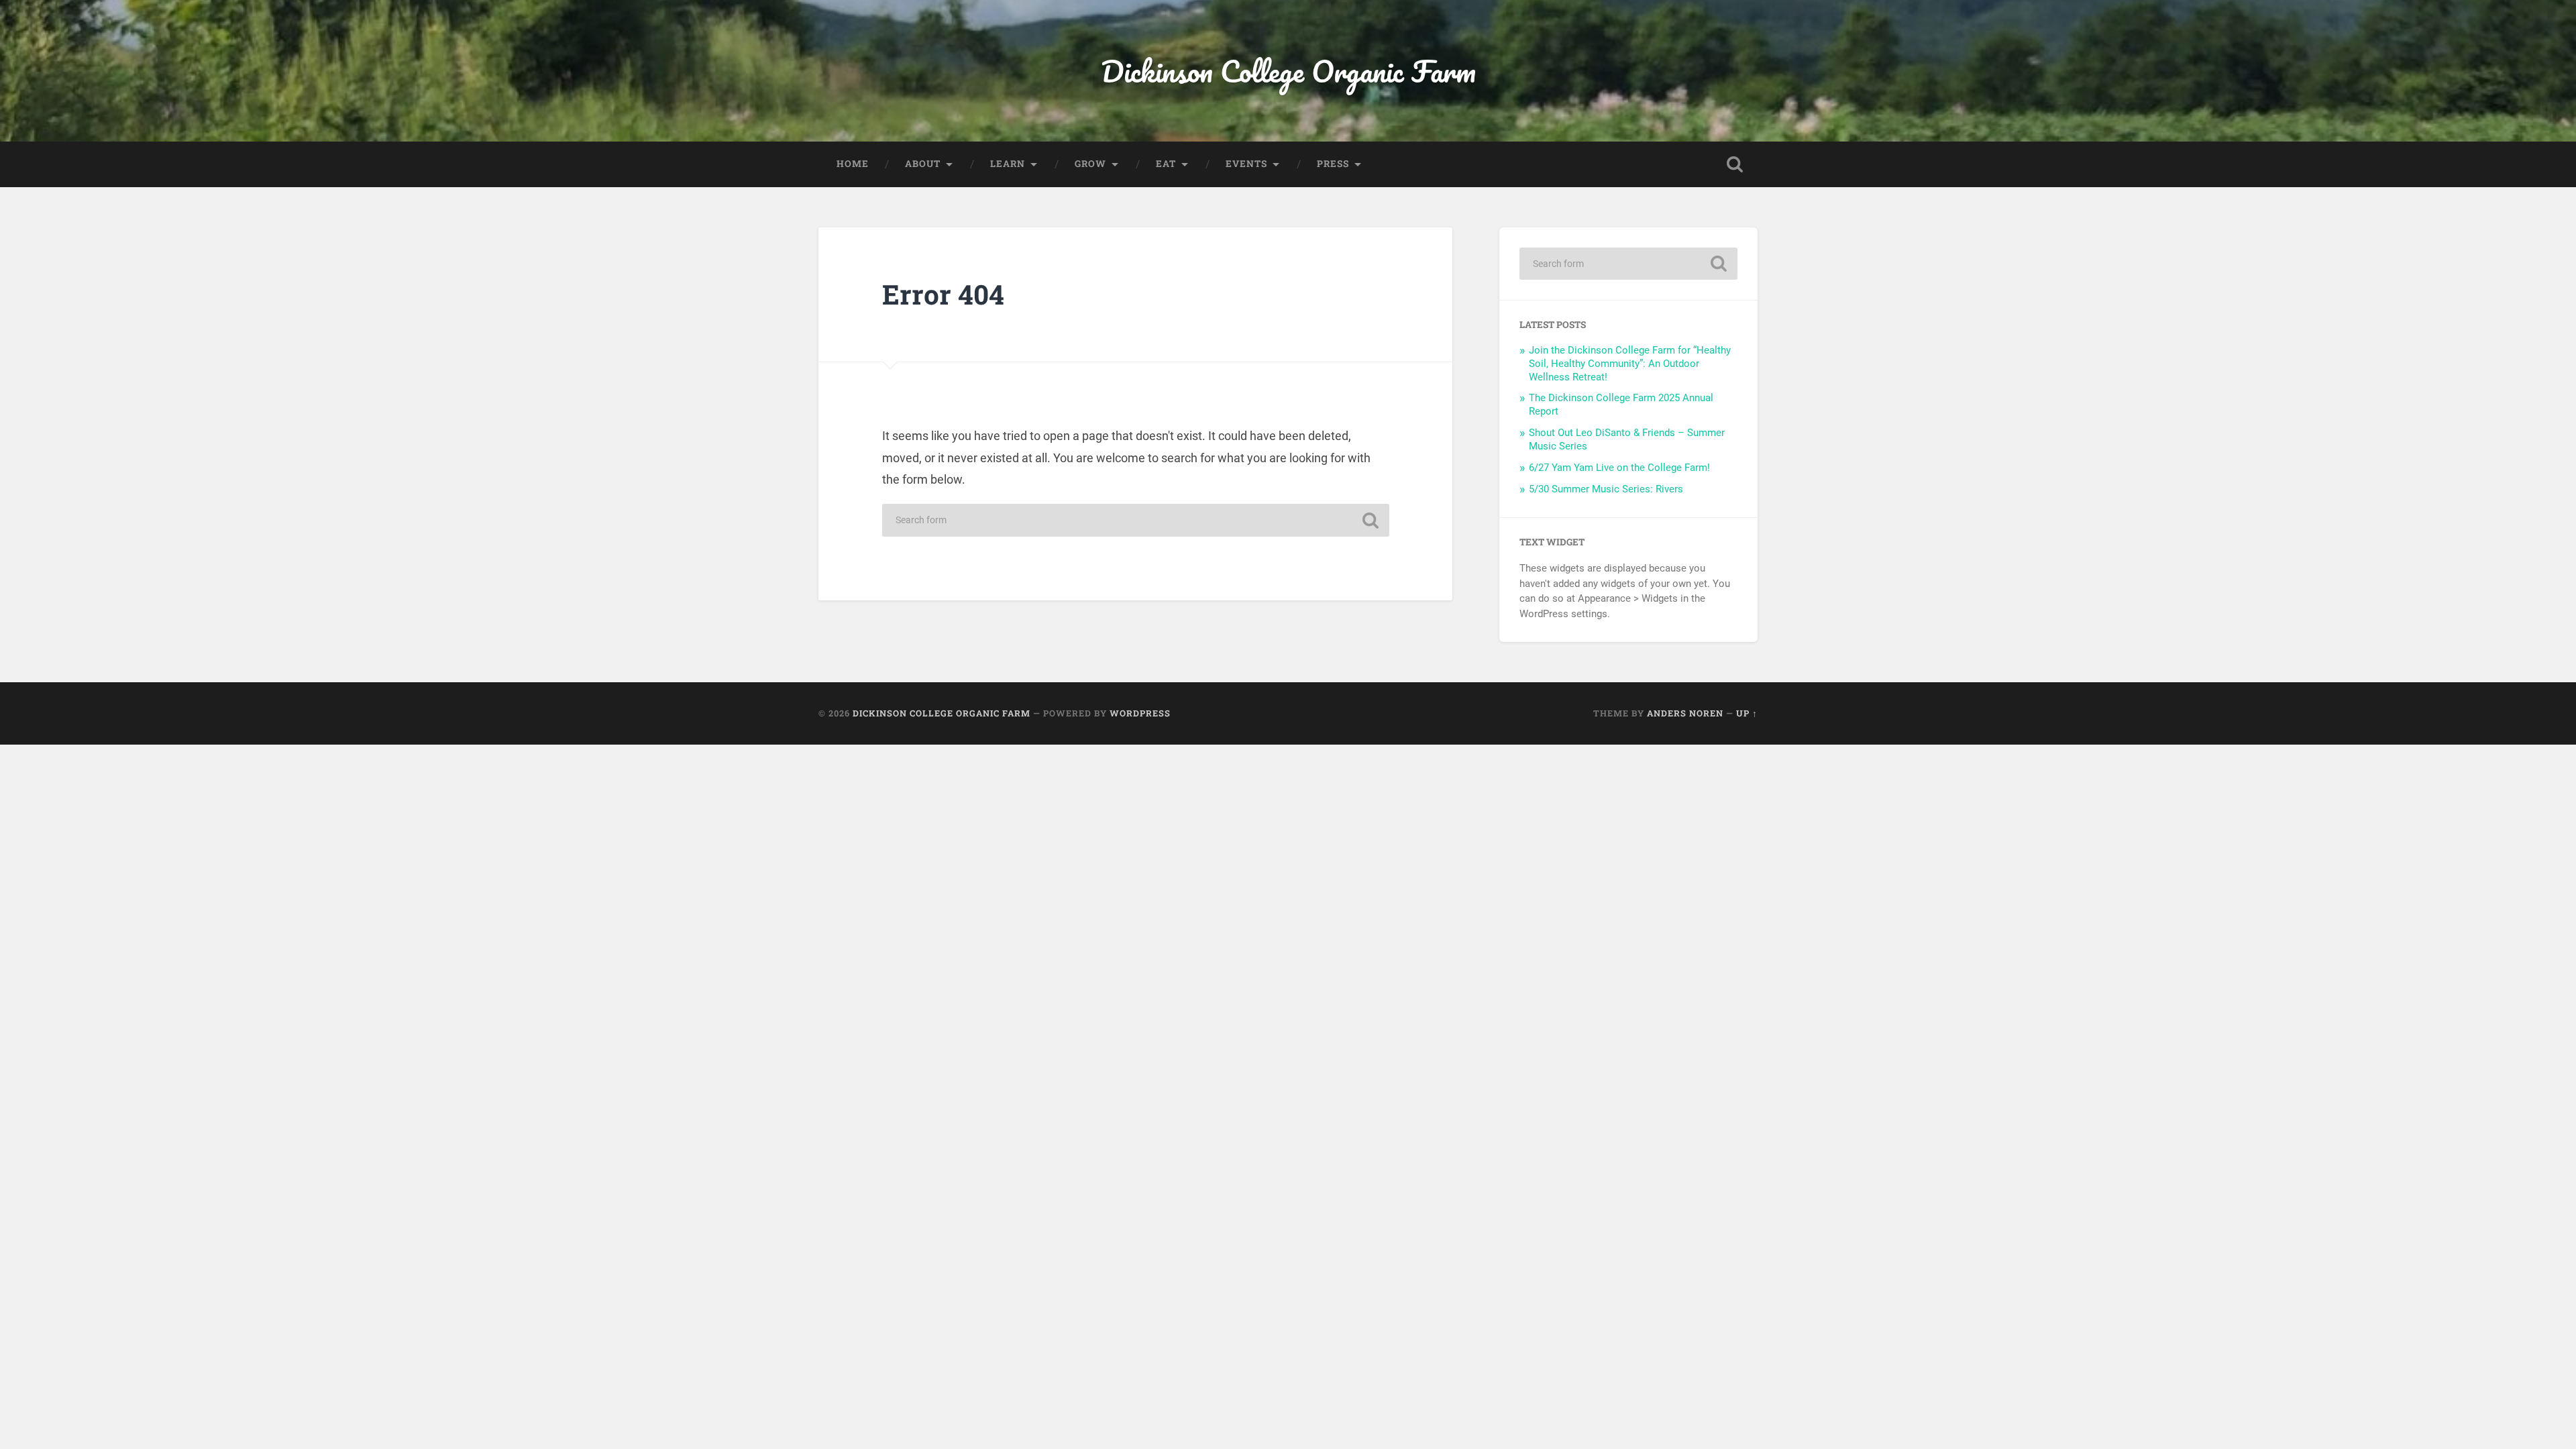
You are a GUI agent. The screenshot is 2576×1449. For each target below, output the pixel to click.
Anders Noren (1685, 713)
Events (1246, 164)
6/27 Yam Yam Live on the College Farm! (1619, 468)
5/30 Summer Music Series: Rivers (1606, 489)
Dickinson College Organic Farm (1288, 71)
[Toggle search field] (1735, 164)
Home (853, 164)
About (923, 164)
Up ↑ (1747, 713)
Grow (1090, 164)
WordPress (1140, 713)
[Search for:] (1136, 520)
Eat (1166, 164)
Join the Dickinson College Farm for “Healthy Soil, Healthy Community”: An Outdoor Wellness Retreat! (1630, 364)
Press (1333, 164)
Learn (1008, 164)
